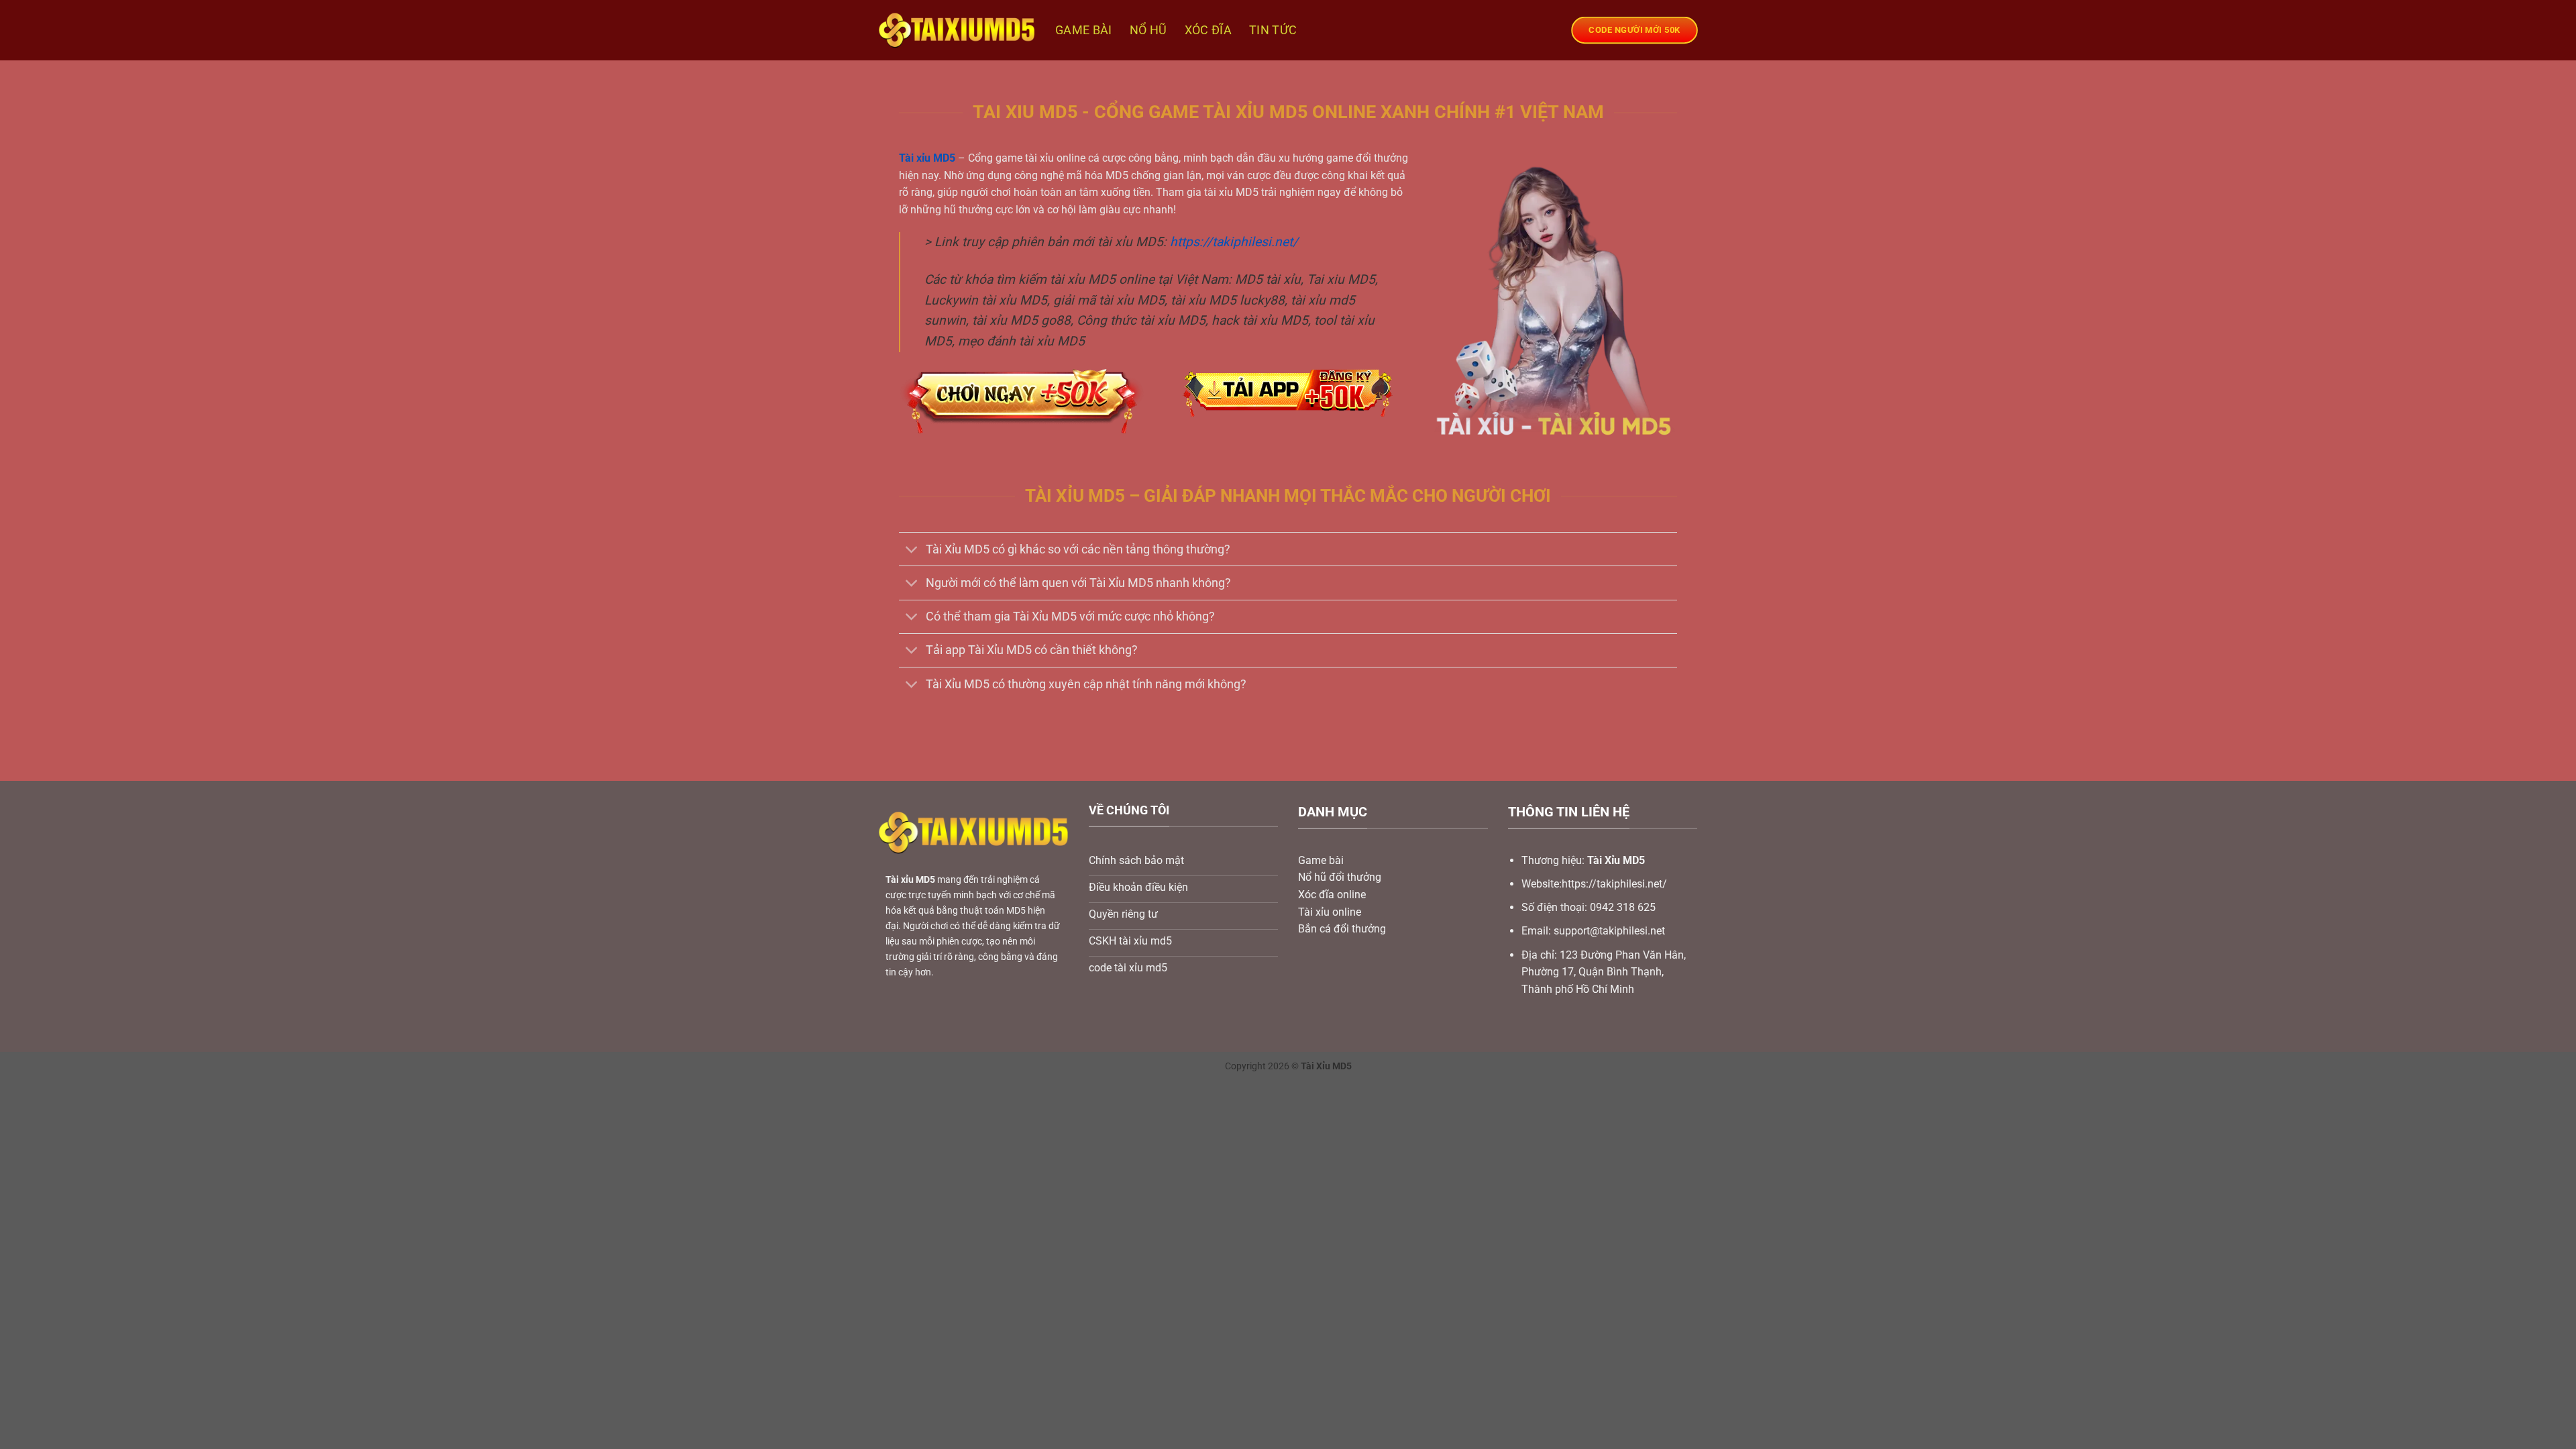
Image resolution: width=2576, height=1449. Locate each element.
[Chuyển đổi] (912, 550)
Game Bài (1084, 30)
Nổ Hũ (1148, 30)
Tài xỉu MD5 (927, 158)
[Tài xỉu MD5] (957, 30)
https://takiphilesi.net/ (1234, 242)
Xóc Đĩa (1208, 30)
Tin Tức (1273, 30)
